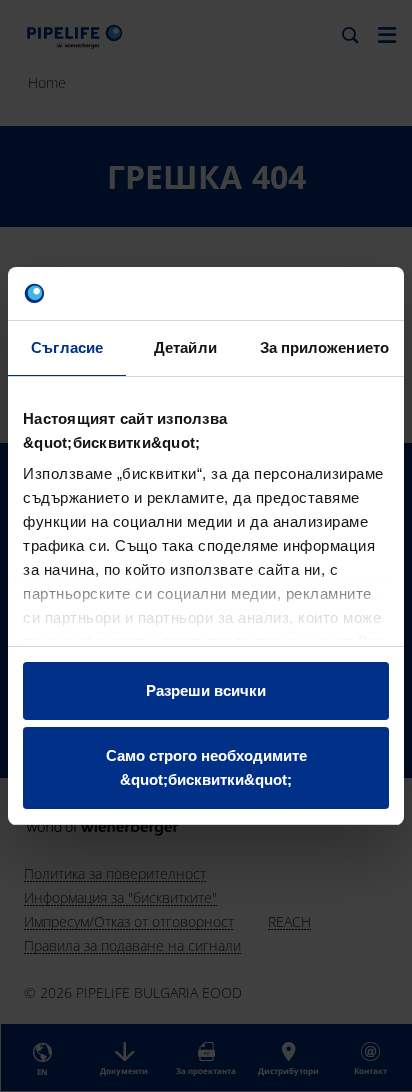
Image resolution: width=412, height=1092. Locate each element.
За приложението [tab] (325, 347)
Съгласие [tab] (67, 347)
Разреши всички (206, 690)
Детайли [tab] (185, 347)
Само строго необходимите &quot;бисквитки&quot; (206, 767)
